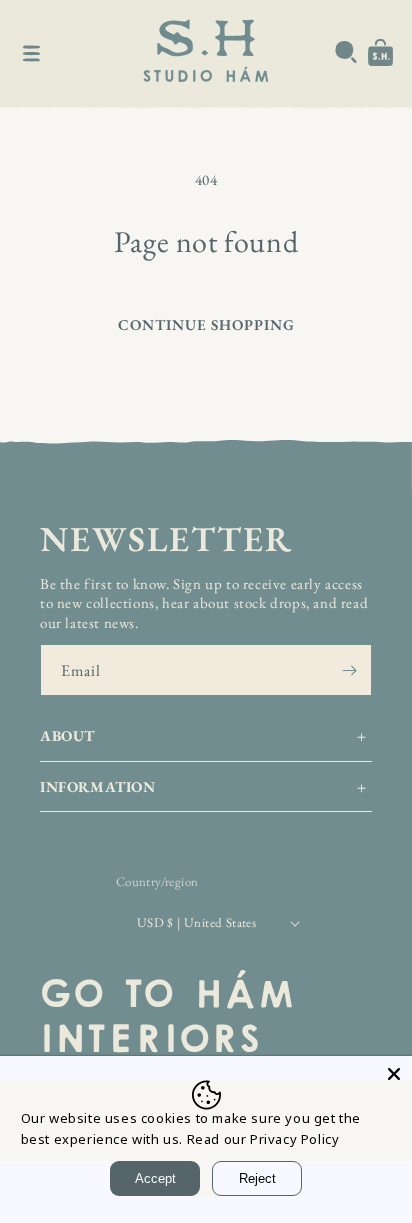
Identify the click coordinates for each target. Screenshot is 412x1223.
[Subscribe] (349, 670)
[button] (31, 52)
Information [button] (98, 786)
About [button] (67, 735)
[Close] (394, 1074)
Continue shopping (206, 324)
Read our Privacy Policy (263, 1139)
